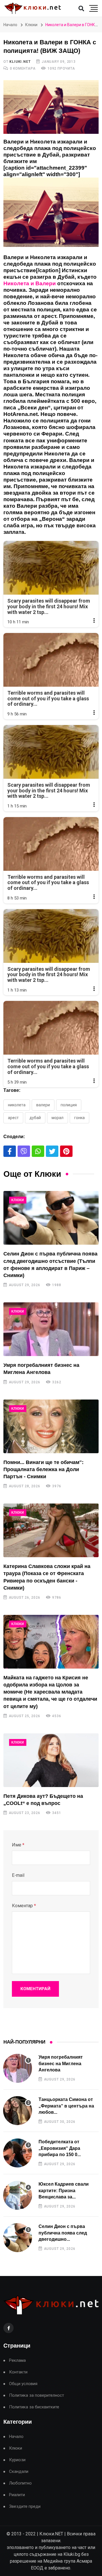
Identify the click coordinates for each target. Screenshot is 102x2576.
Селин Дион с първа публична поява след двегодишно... (63, 2233)
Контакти (18, 2372)
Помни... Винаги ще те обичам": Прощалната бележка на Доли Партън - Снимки (43, 1469)
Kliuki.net (20, 62)
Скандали (19, 2472)
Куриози (17, 2460)
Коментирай (35, 1989)
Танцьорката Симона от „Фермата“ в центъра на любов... (66, 2106)
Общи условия (23, 2384)
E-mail (18, 1875)
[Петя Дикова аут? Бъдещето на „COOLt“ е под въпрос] (51, 1760)
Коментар (24, 1906)
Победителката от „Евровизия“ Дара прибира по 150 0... (60, 2148)
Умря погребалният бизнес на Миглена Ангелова (61, 2063)
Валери (43, 1105)
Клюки (31, 25)
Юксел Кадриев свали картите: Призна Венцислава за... (64, 2190)
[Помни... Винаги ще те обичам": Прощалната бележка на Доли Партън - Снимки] (51, 1426)
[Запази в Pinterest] (66, 1151)
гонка (79, 1118)
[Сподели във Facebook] (10, 1151)
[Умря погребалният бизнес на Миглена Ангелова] (51, 1329)
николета (17, 1105)
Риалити (17, 2495)
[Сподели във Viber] (24, 1151)
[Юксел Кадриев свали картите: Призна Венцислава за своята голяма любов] (18, 2195)
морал (58, 1118)
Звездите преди (25, 2507)
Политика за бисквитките (34, 2407)
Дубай (35, 1118)
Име (18, 1845)
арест (13, 1118)
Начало (10, 25)
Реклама (17, 2361)
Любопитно (20, 2483)
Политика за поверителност (37, 2395)
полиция (69, 1105)
